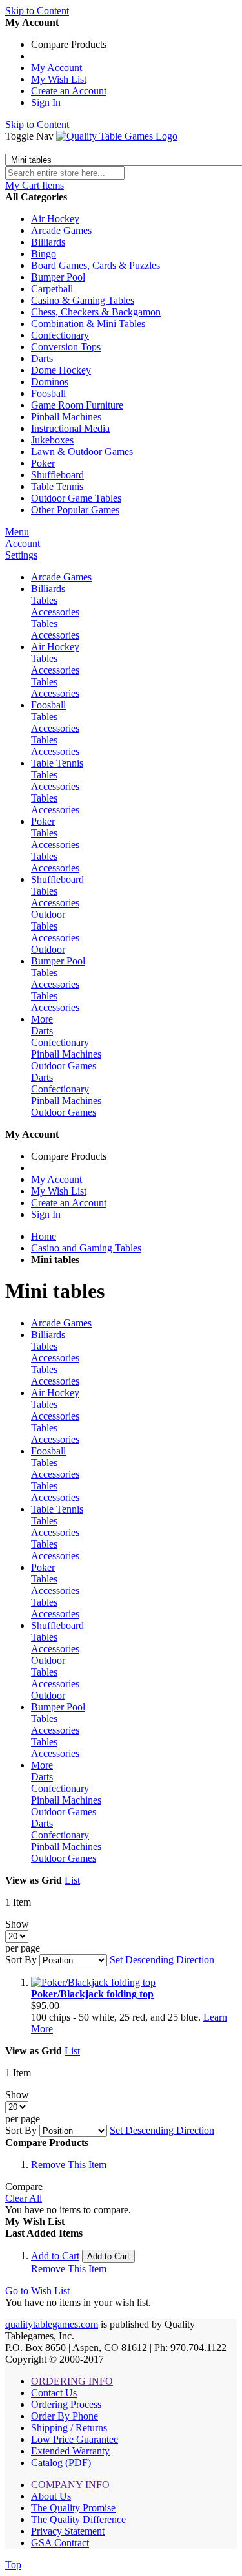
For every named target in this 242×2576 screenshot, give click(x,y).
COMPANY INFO (70, 2485)
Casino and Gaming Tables (86, 1248)
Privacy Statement (68, 2531)
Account (23, 543)
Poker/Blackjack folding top (92, 1994)
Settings (21, 555)
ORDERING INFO (72, 2381)
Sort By (21, 1960)
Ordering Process (66, 2404)
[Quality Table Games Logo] (117, 136)
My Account (56, 68)
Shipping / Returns (69, 2428)
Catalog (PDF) (61, 2463)
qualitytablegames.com (52, 2324)
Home (44, 1236)
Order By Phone (65, 2416)
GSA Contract (60, 2543)
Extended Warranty (70, 2451)
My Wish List (59, 79)
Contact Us (54, 2393)
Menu (17, 532)
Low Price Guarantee (75, 2439)
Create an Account (69, 91)
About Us (51, 2496)
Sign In (46, 102)
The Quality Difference (78, 2519)
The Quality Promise (73, 2508)
